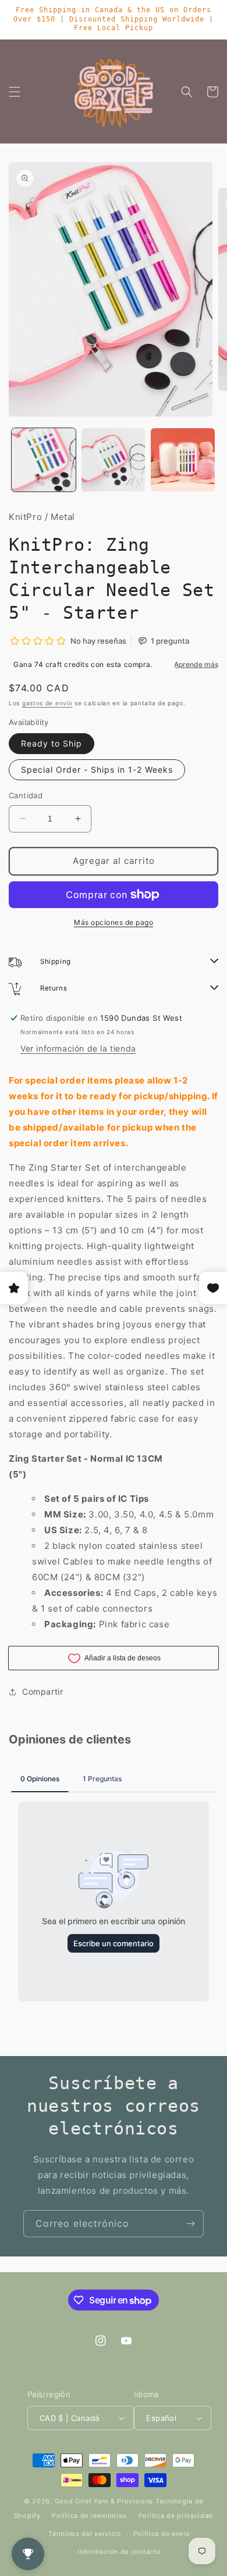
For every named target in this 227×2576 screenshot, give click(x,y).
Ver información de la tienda (78, 1048)
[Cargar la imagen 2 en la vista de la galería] (114, 460)
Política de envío (162, 2534)
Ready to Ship (52, 743)
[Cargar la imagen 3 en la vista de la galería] (183, 460)
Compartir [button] (42, 1691)
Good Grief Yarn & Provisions (104, 2501)
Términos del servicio (85, 2534)
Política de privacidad (176, 2516)
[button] (15, 92)
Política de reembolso (89, 2516)
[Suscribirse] (190, 2224)
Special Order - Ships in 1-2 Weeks (97, 769)
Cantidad (26, 795)
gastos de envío (47, 703)
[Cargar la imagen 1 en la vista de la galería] (44, 460)
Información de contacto (119, 2552)
